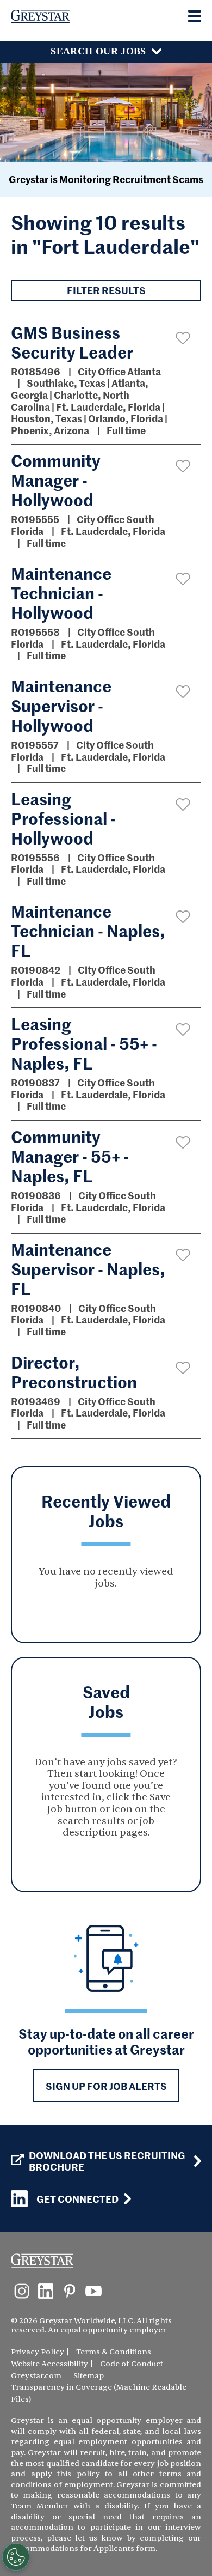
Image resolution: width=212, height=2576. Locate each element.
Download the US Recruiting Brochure (107, 2161)
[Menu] (195, 16)
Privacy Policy (38, 2352)
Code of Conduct (132, 2364)
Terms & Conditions (114, 2352)
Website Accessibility (49, 2364)
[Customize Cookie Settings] (16, 2557)
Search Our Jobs (98, 51)
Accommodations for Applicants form (83, 2548)
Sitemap (89, 2376)
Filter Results (106, 290)
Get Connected (77, 2199)
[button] (183, 338)
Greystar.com (36, 2376)
